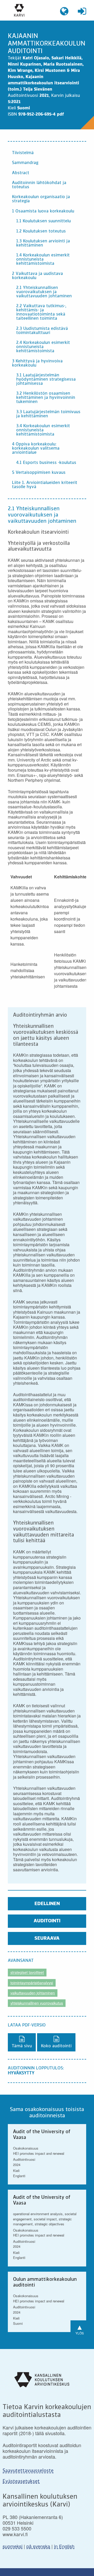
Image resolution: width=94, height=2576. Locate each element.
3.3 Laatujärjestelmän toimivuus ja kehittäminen (48, 414)
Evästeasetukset (21, 2481)
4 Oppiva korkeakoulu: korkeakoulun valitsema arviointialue (36, 449)
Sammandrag (25, 163)
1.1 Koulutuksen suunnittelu (43, 221)
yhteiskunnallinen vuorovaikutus (37, 2003)
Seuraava (47, 1938)
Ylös (80, 2328)
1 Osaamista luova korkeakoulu (43, 211)
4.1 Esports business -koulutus (46, 463)
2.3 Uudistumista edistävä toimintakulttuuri (42, 331)
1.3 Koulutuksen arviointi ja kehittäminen (43, 243)
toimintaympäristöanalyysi (32, 1983)
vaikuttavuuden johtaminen (33, 1993)
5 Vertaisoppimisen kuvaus (39, 473)
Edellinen (47, 1904)
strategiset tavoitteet (27, 1972)
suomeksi (13, 2546)
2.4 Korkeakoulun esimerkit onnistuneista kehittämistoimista (43, 347)
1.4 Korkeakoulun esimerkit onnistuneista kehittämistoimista (43, 260)
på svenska (38, 2546)
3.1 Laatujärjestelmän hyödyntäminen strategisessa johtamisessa (46, 380)
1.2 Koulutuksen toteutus (41, 231)
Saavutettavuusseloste (28, 2471)
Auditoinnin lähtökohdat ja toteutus (39, 185)
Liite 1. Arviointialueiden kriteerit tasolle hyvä (45, 485)
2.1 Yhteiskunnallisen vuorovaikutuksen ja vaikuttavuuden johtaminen (44, 292)
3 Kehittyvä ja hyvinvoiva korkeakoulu (37, 363)
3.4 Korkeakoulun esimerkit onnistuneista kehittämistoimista (43, 430)
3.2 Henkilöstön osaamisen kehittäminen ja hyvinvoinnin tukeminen (46, 398)
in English (64, 2546)
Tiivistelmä (23, 153)
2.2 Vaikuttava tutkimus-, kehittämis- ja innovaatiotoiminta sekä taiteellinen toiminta (41, 312)
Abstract (21, 173)
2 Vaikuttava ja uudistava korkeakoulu (37, 276)
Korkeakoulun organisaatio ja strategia (41, 199)
